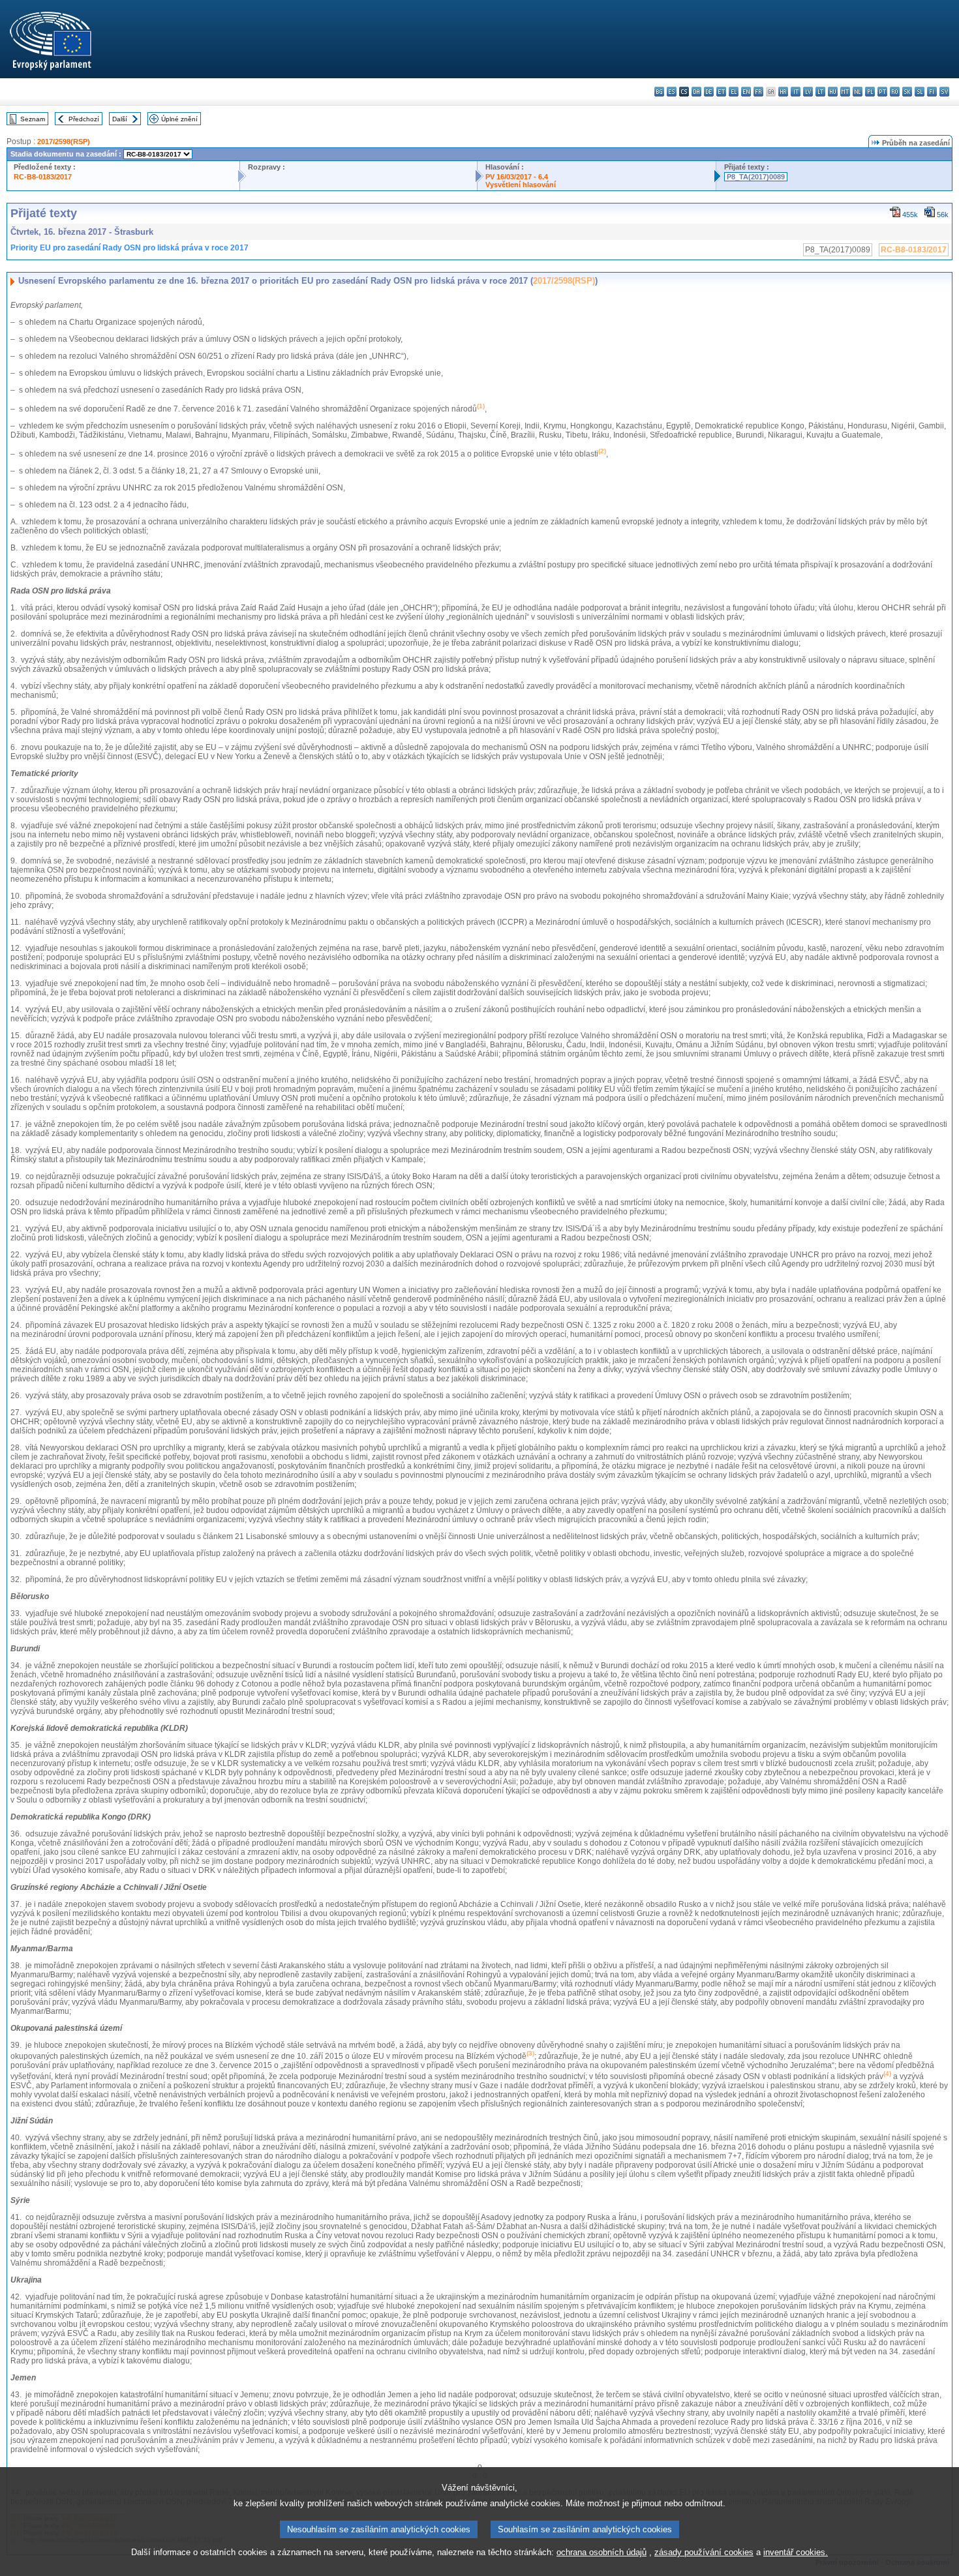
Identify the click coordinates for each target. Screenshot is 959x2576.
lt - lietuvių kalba (820, 92)
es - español (672, 92)
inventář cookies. (796, 2552)
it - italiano (796, 92)
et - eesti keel (721, 92)
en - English (746, 92)
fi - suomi (932, 92)
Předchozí (84, 119)
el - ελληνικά (734, 92)
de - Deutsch (709, 92)
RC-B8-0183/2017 (43, 177)
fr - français (758, 92)
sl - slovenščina (920, 92)
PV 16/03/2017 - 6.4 (517, 177)
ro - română (895, 92)
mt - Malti (845, 92)
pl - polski (870, 92)
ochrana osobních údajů (601, 2552)
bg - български (659, 92)
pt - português (882, 92)
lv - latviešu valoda (808, 92)
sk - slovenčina (907, 92)
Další (120, 119)
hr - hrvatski (783, 92)
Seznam (33, 119)
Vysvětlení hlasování (521, 185)
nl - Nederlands (858, 92)
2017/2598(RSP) (64, 142)
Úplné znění (179, 119)
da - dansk (696, 92)
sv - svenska (944, 92)
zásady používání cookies (704, 2552)
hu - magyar (833, 92)
